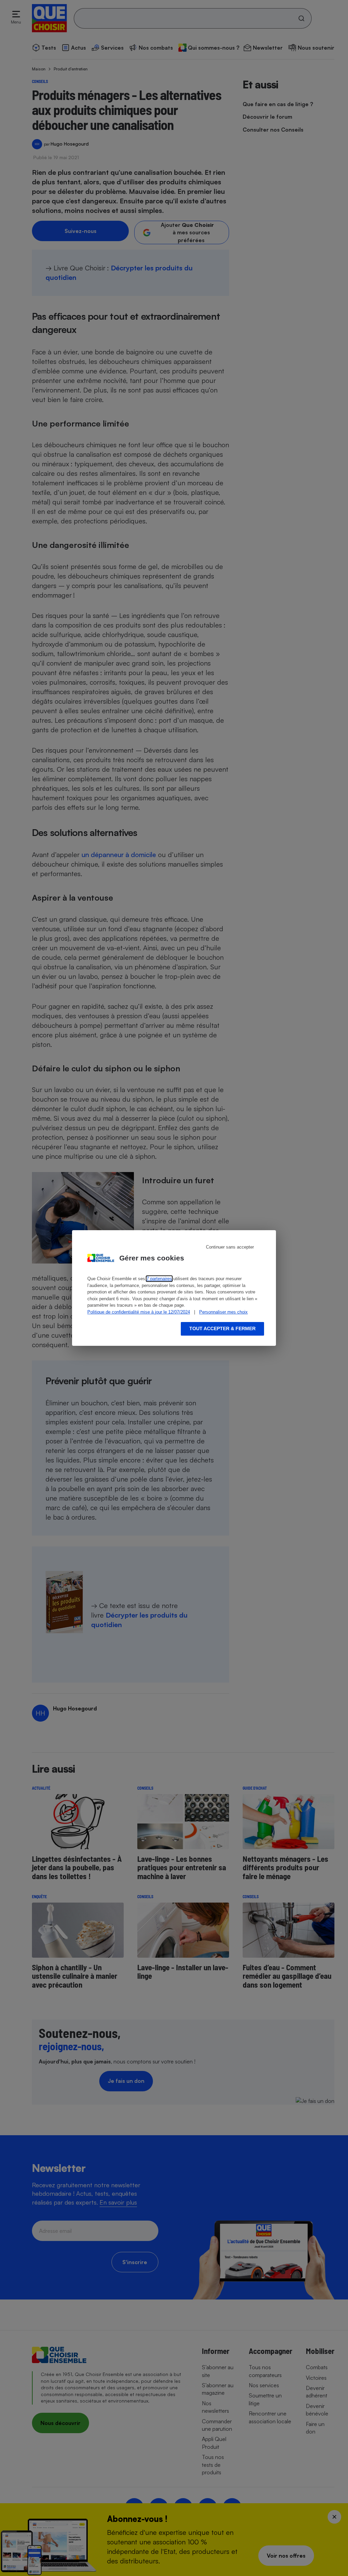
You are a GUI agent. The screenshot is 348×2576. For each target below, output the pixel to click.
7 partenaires (159, 1279)
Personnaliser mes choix (223, 1312)
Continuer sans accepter (230, 1247)
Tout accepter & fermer (222, 1328)
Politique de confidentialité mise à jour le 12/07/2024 (139, 1312)
